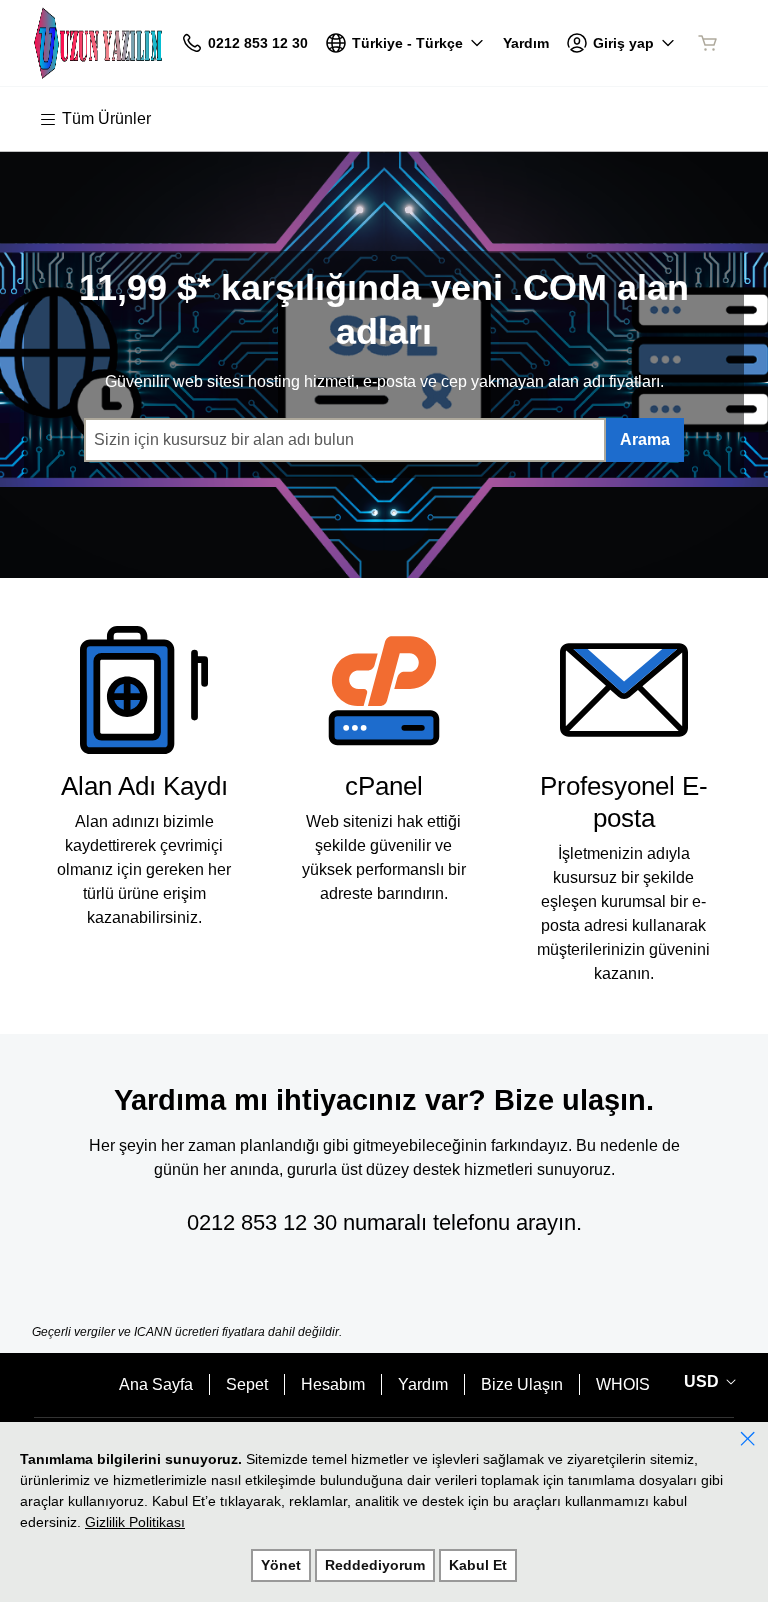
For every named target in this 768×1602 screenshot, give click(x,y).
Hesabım (333, 1384)
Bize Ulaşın (522, 1384)
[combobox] (345, 440)
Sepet (247, 1384)
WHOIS (623, 1384)
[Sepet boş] (708, 43)
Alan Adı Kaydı (144, 786)
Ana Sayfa (156, 1384)
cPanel (384, 786)
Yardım (423, 1384)
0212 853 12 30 (262, 1222)
